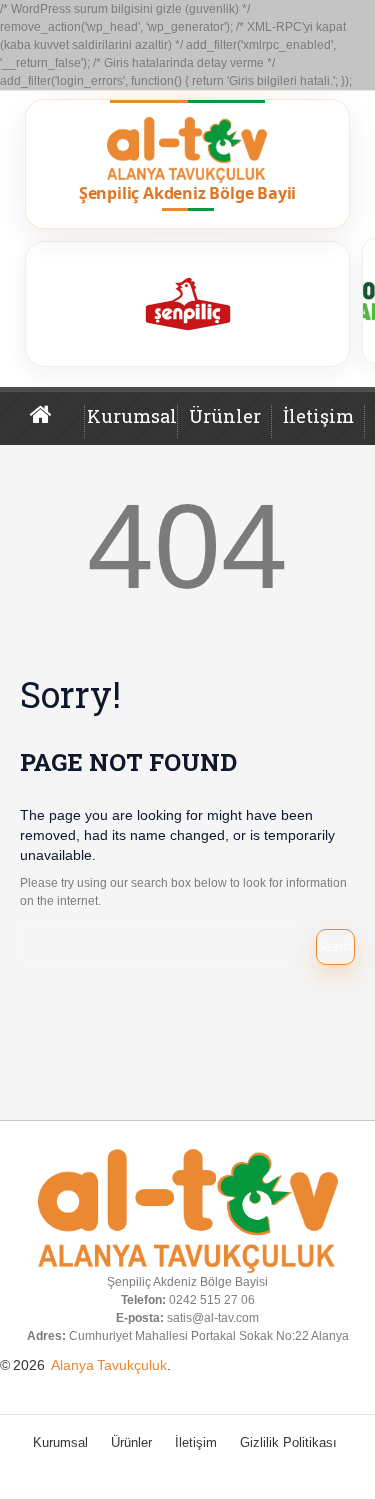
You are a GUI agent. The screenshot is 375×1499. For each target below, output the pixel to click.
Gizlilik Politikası (288, 1442)
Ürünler (225, 416)
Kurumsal (132, 416)
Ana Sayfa (57, 423)
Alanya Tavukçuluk (109, 1365)
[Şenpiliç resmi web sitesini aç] (187, 304)
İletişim (318, 416)
